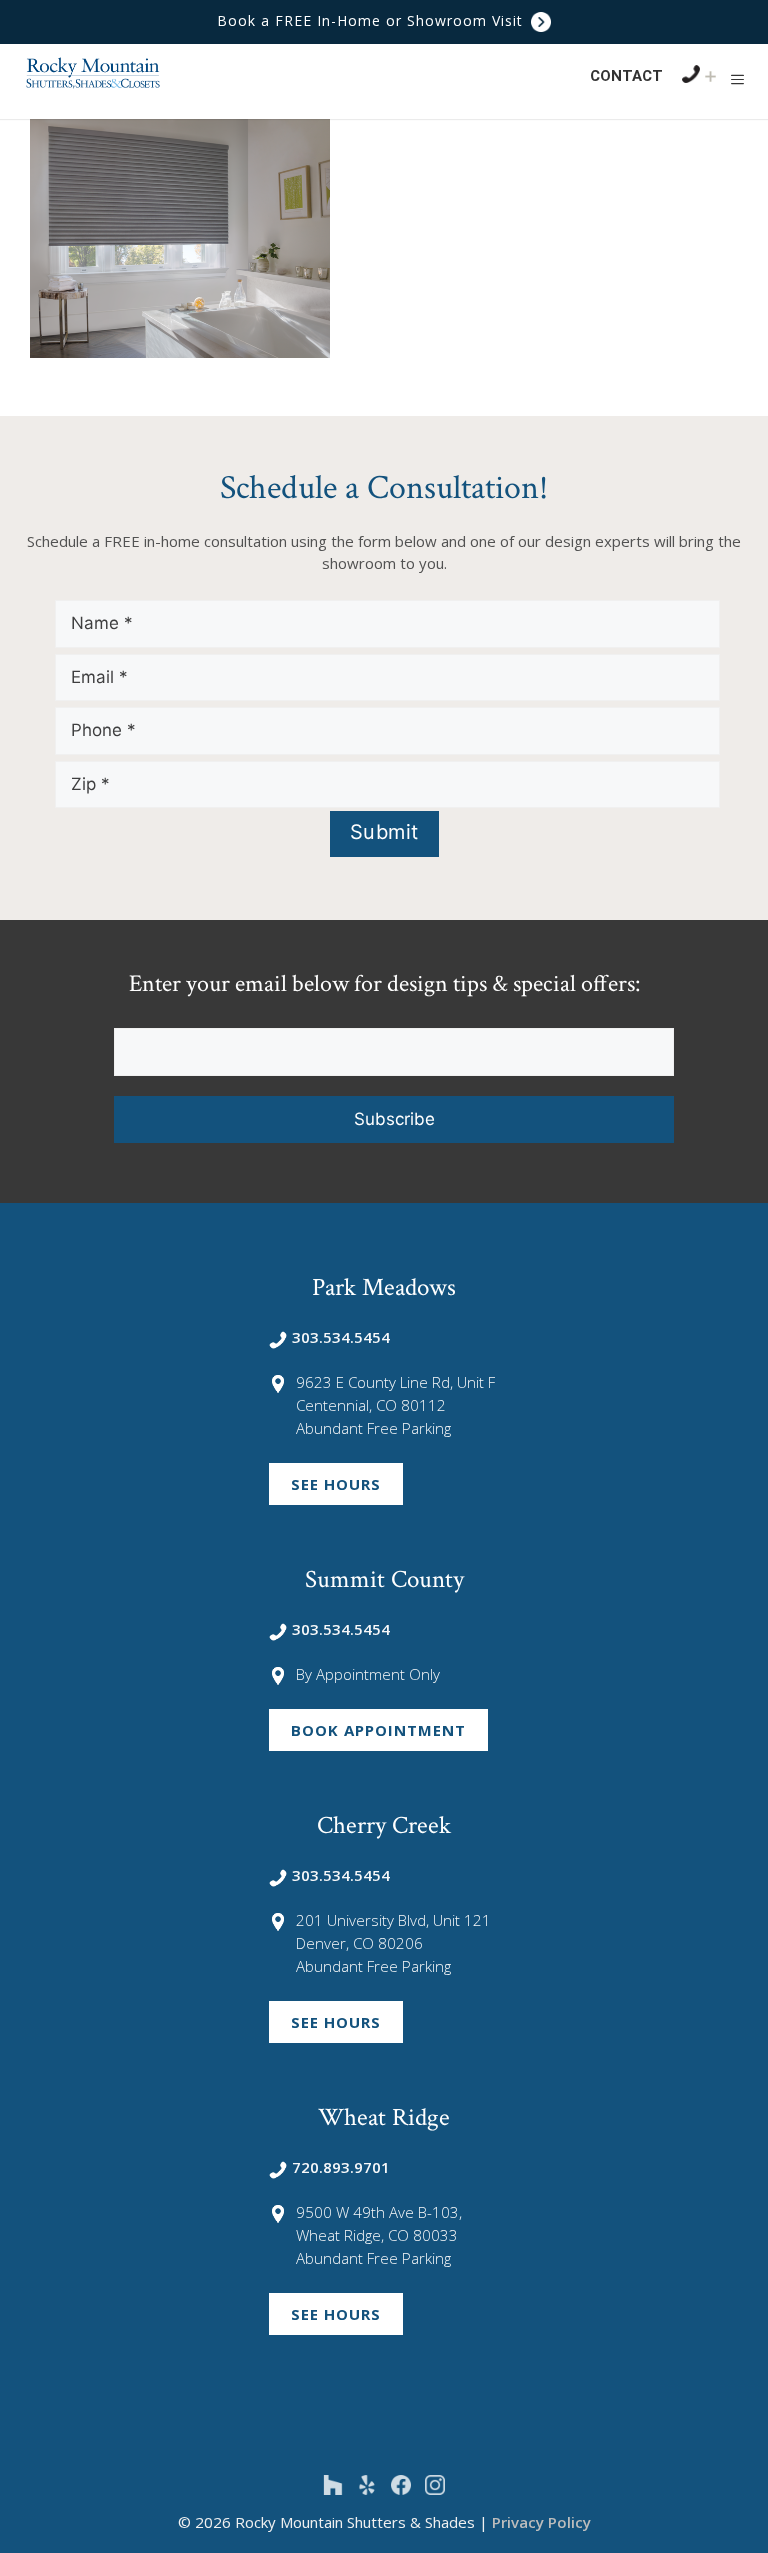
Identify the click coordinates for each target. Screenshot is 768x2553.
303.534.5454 (341, 1337)
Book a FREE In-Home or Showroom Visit (372, 20)
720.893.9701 (341, 2167)
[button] (737, 79)
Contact (626, 76)
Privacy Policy (541, 2522)
